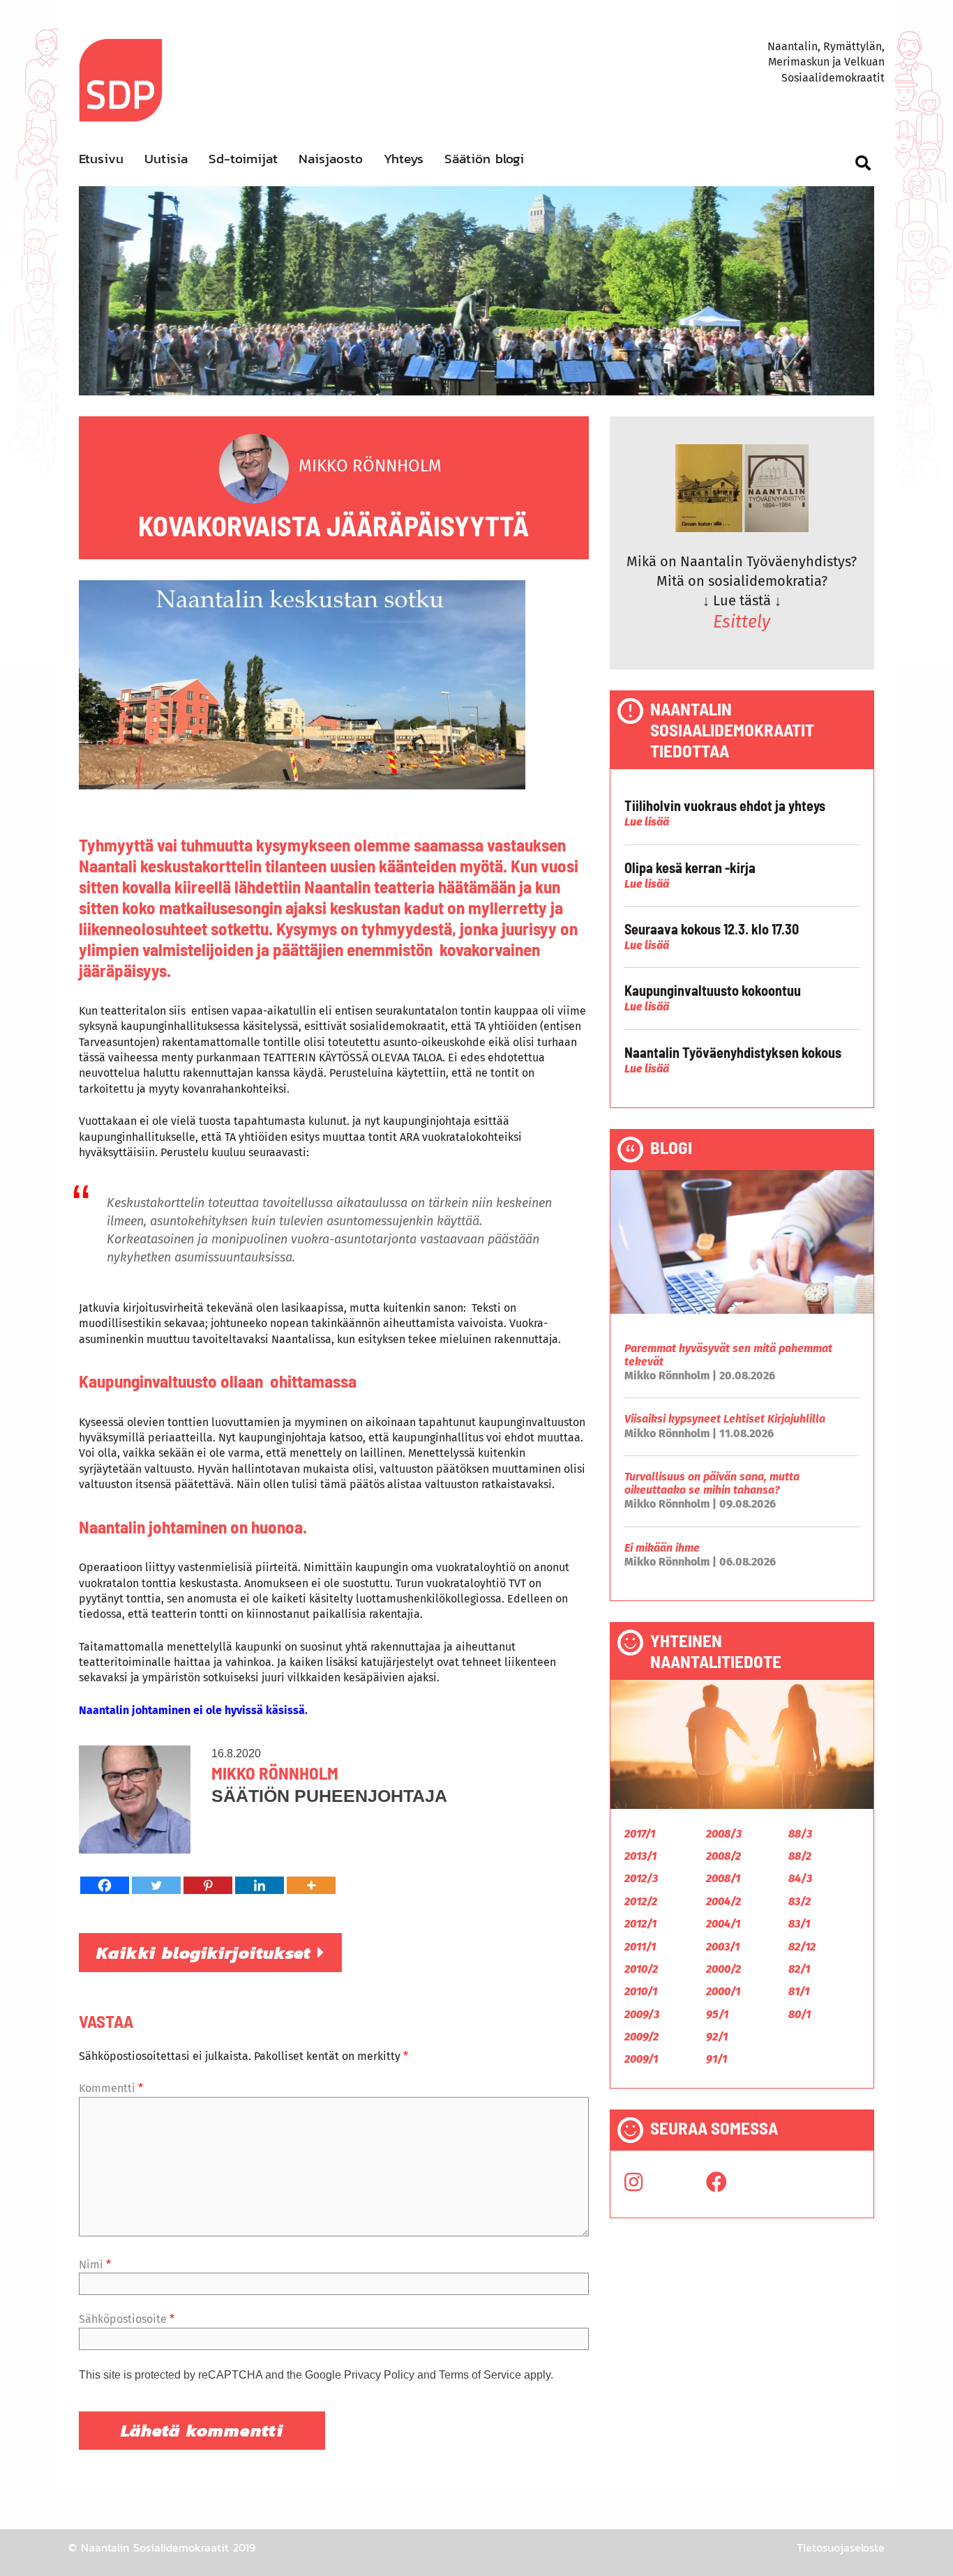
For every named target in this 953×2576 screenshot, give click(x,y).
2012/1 (640, 1924)
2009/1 (641, 2059)
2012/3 (641, 1878)
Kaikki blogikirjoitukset (207, 1953)
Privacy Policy (379, 2375)
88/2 (800, 1856)
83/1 (799, 1924)
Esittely (742, 622)
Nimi (95, 2265)
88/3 (800, 1834)
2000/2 (723, 1969)
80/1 (800, 2014)
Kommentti (111, 2088)
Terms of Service (480, 2375)
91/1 (716, 2059)
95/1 (717, 2014)
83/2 (800, 1901)
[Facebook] (105, 1885)
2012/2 (641, 1901)
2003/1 (723, 1947)
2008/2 (723, 1856)
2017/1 (640, 1834)
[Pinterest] (208, 1885)
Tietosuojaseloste (841, 2547)
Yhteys (404, 159)
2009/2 (641, 2037)
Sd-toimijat (243, 159)
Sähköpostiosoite (127, 2319)
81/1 (799, 1991)
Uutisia (166, 159)
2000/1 (723, 1991)
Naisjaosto (331, 159)
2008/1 (723, 1878)
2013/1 (640, 1856)
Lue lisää (647, 822)
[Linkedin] (260, 1885)
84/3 (800, 1878)
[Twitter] (156, 1885)
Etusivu (101, 159)
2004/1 (723, 1924)
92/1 (717, 2037)
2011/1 (640, 1947)
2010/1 (641, 1991)
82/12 (802, 1947)
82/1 (799, 1969)
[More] (311, 1885)
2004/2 (723, 1901)
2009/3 (642, 2014)
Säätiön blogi (484, 159)
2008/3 (724, 1834)
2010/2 (641, 1969)
